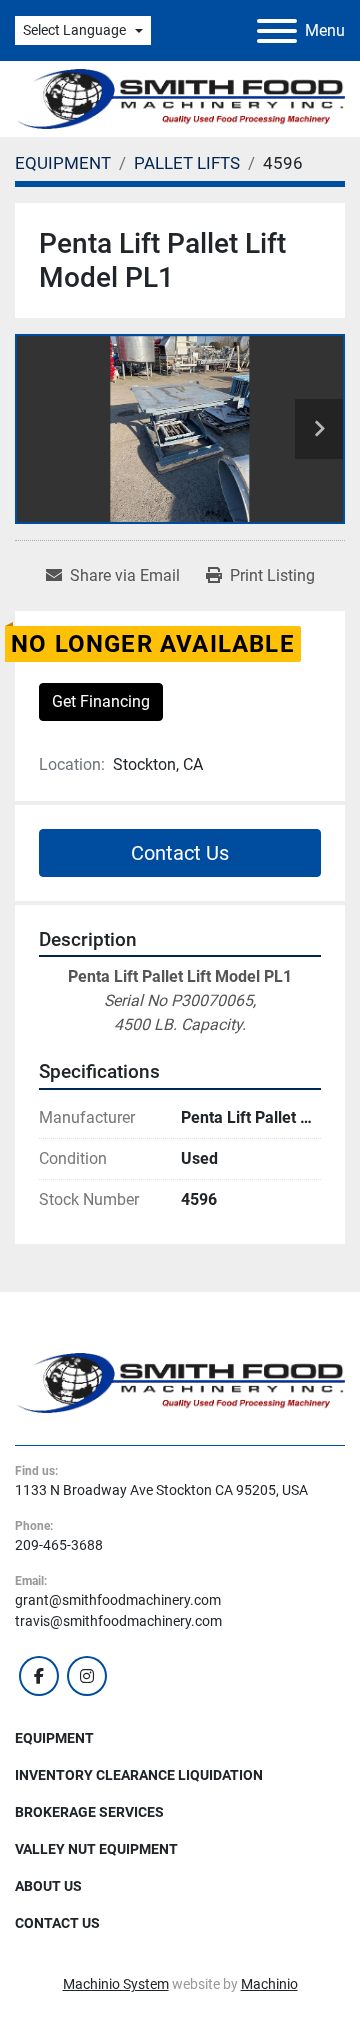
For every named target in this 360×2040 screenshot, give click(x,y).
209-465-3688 (59, 1545)
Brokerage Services (89, 1812)
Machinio (269, 1984)
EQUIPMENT (54, 1738)
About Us (48, 1886)
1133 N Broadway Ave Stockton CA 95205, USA (161, 1490)
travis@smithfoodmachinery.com (118, 1621)
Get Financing (101, 701)
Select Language (74, 30)
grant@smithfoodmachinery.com (118, 1600)
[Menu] (277, 31)
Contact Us (180, 853)
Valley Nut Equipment (96, 1849)
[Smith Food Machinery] (180, 1382)
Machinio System (116, 1984)
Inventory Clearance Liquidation (139, 1775)
